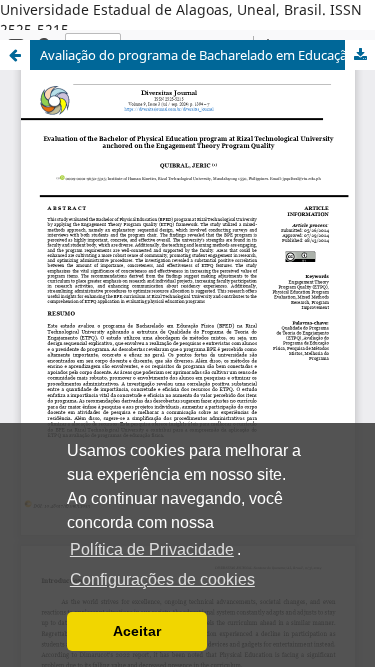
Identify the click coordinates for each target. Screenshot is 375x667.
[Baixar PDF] (360, 55)
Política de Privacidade (152, 549)
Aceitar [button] (137, 631)
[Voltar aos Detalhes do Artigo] (15, 55)
